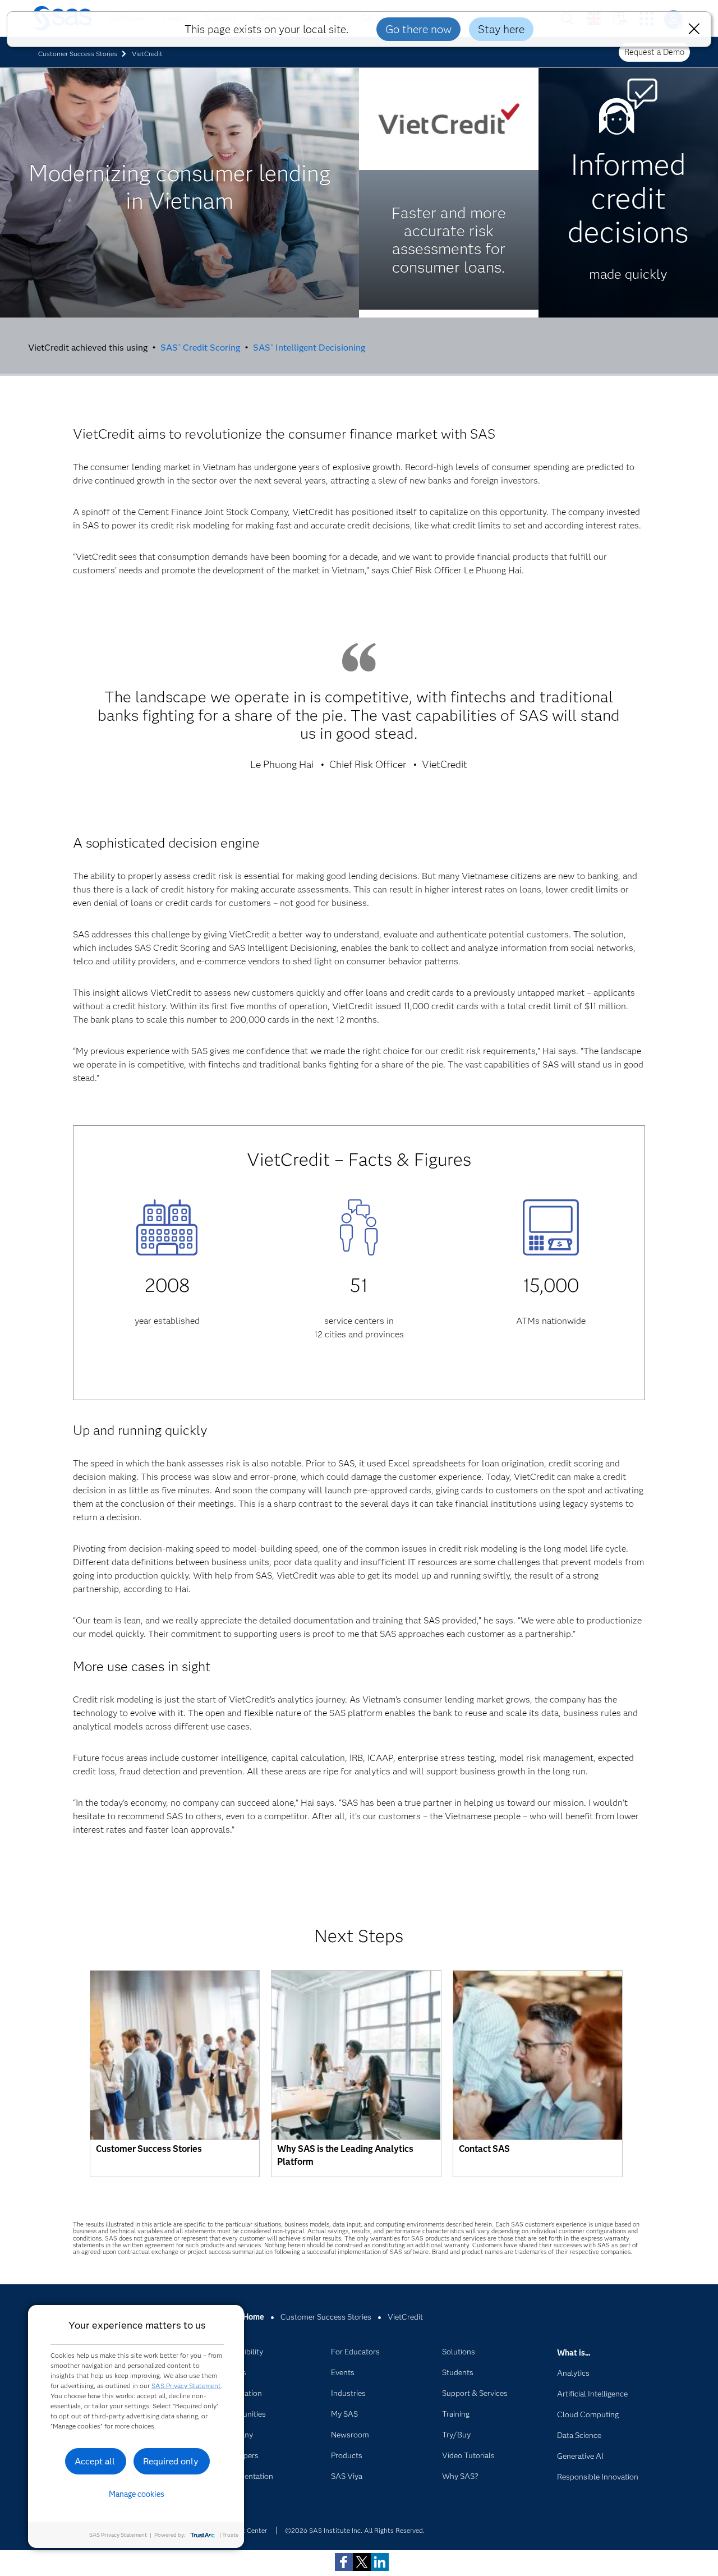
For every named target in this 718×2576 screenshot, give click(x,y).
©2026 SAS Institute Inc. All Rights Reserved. (355, 2530)
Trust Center (248, 2530)
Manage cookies (137, 2494)
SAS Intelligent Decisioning (309, 348)
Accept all (95, 2461)
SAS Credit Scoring (200, 348)
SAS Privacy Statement (186, 2386)
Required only (171, 2461)
